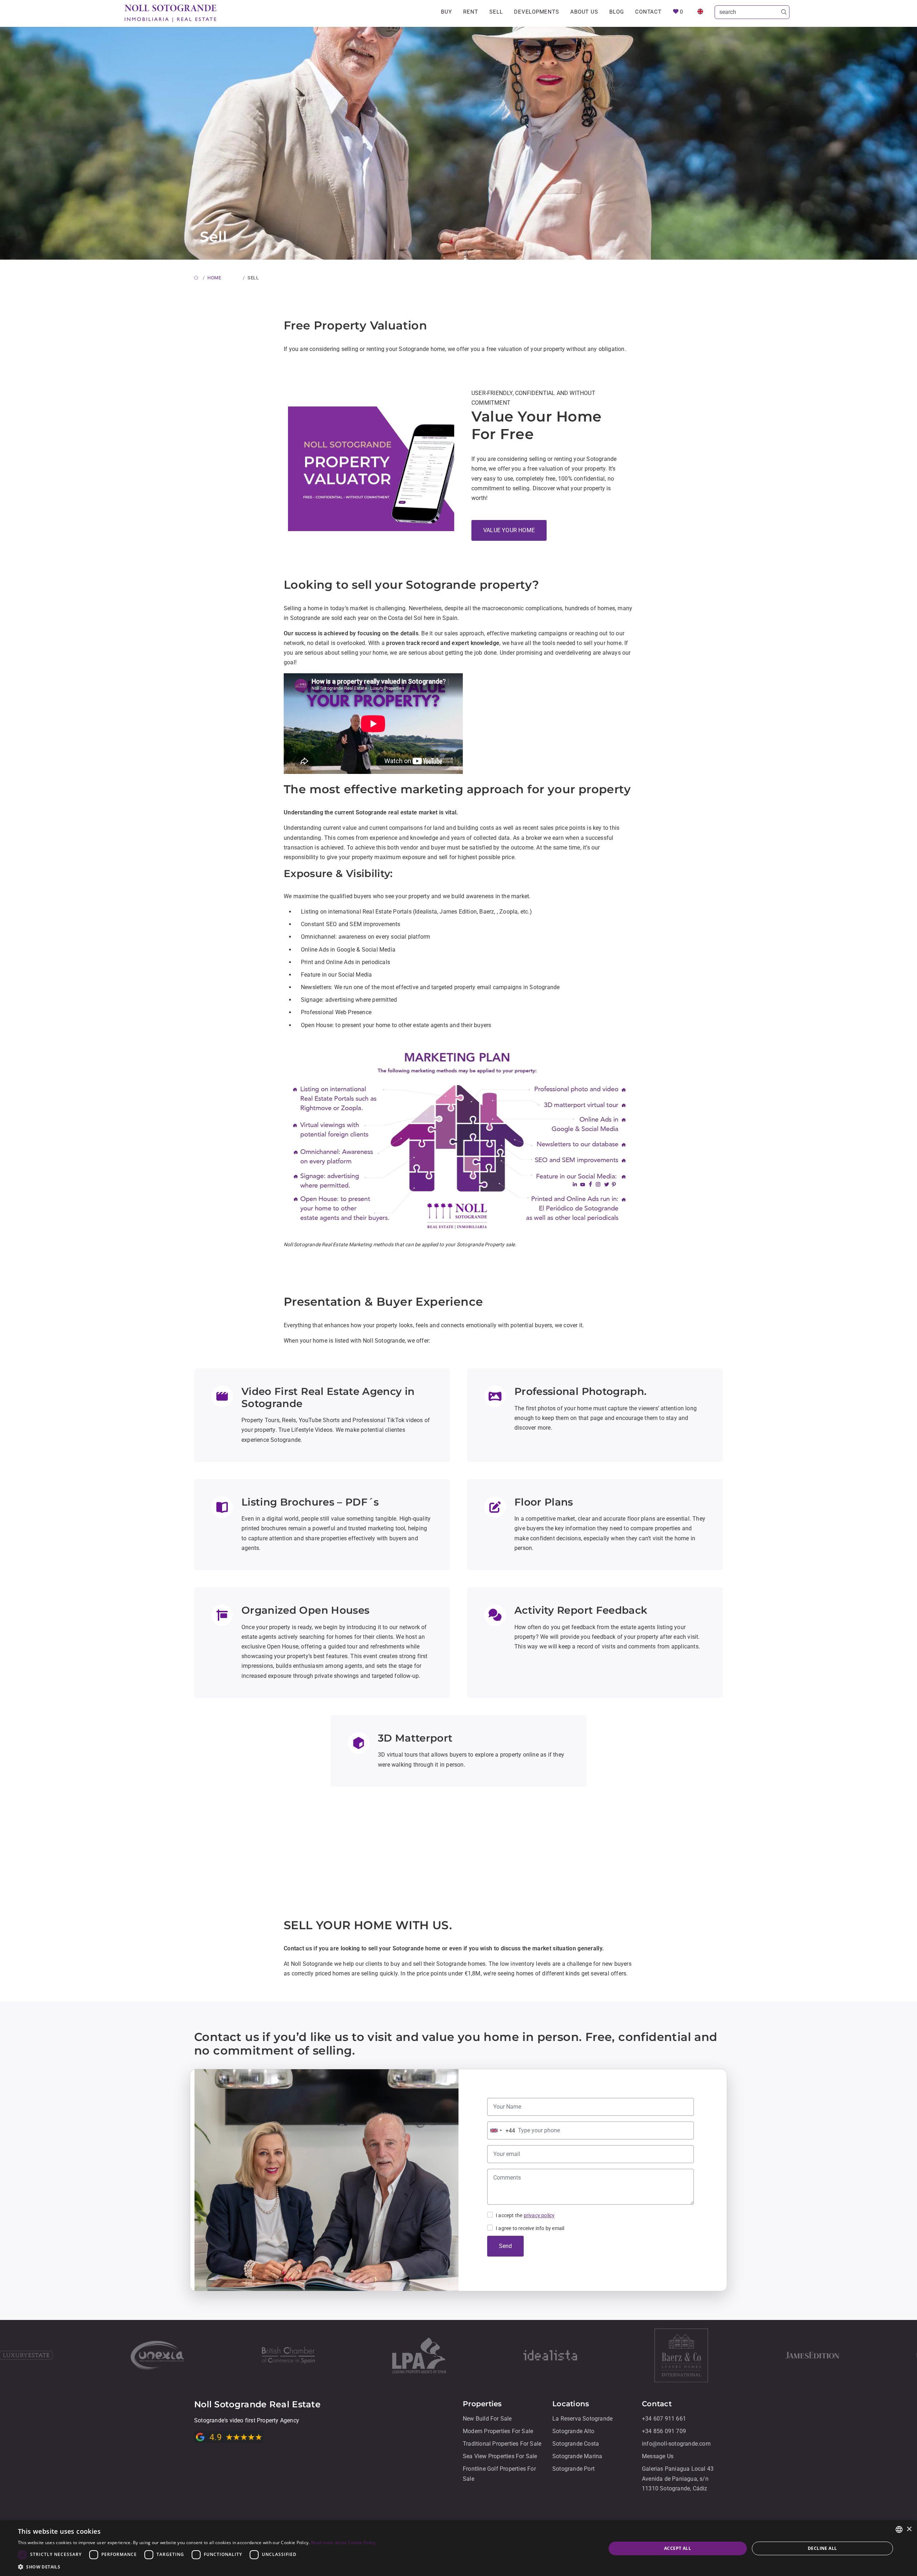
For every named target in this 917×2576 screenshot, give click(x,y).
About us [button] (584, 12)
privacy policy (539, 2215)
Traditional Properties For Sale (502, 2444)
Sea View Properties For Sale (500, 2456)
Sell (496, 12)
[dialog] (458, 2548)
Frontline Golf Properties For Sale (499, 2474)
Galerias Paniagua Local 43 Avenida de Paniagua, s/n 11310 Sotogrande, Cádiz (678, 2479)
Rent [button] (470, 12)
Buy (446, 12)
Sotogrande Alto (573, 2431)
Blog (616, 12)
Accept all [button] (678, 2548)
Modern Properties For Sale (498, 2431)
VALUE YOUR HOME (509, 530)
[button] (197, 2567)
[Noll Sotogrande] (171, 13)
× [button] (909, 2529)
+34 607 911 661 (664, 2419)
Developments (536, 12)
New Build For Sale (487, 2419)
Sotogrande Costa (576, 2444)
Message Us (658, 2456)
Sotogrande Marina (577, 2456)
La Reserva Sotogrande (582, 2419)
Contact (648, 12)
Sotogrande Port (573, 2469)
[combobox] (501, 2130)
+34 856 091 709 (664, 2431)
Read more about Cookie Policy (343, 2543)
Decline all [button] (822, 2548)
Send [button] (505, 2246)
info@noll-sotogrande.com (676, 2444)
